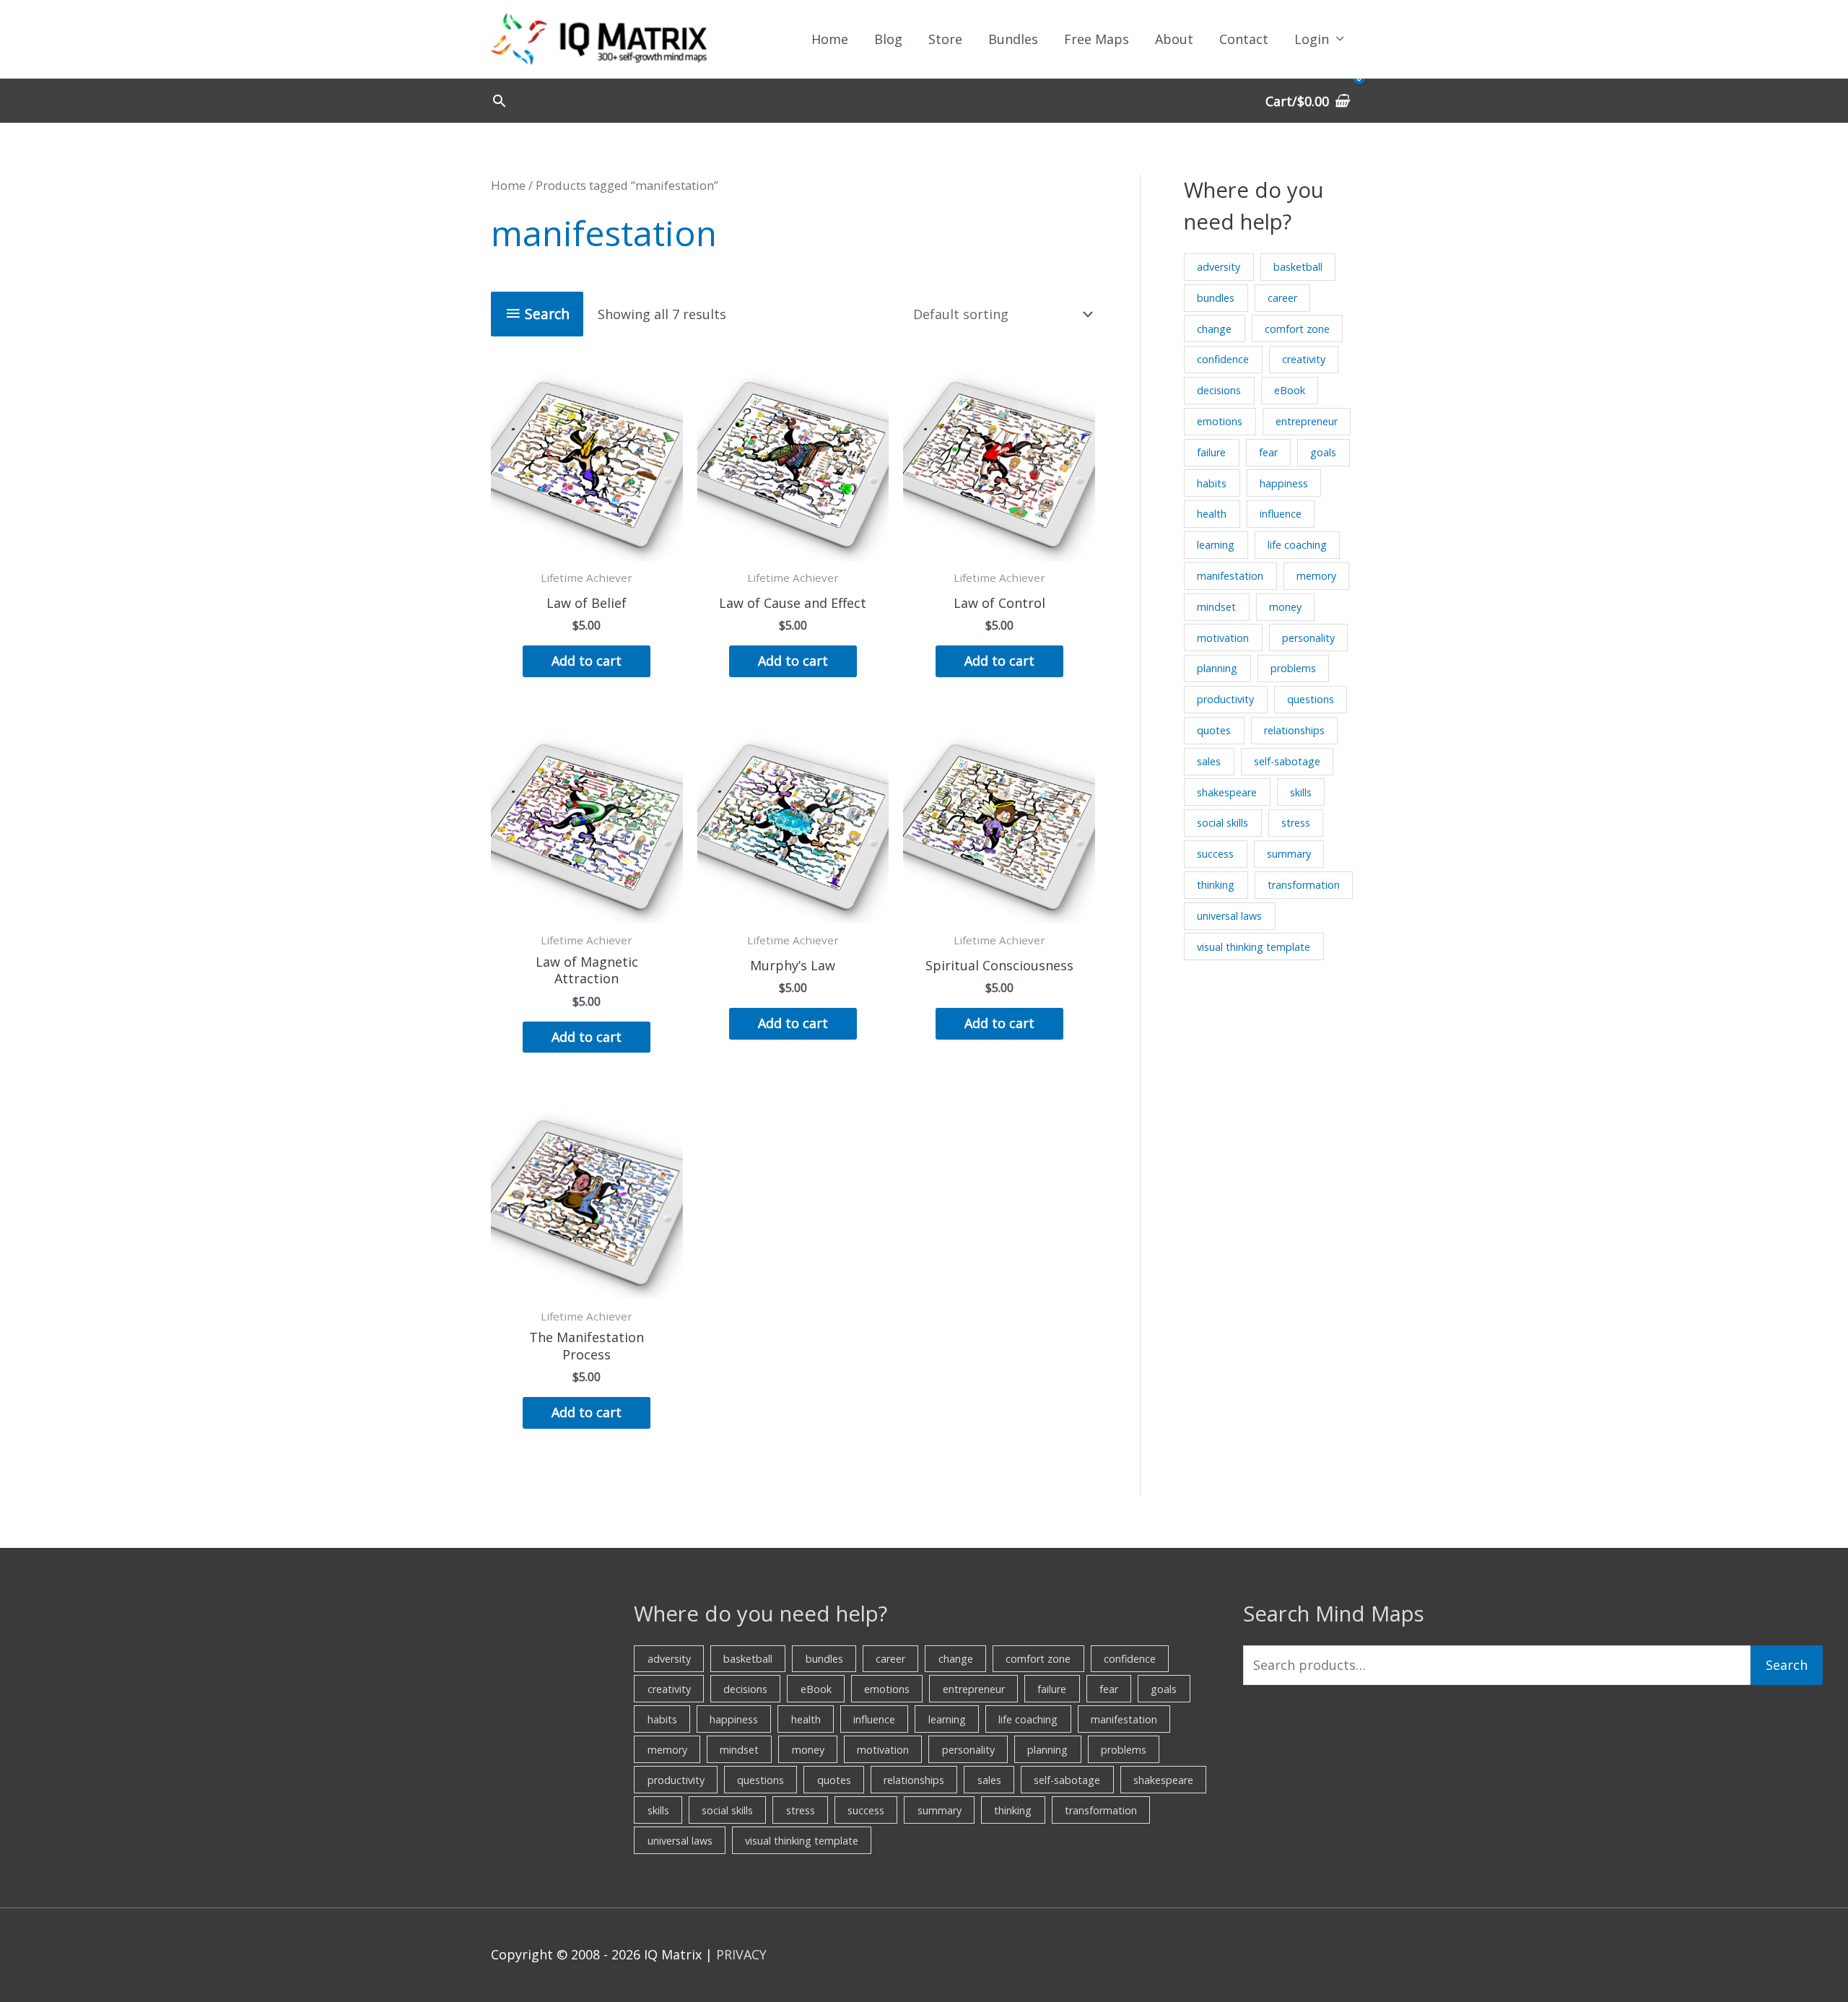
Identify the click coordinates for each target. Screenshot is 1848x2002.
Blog (888, 39)
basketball (1298, 267)
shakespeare (1227, 792)
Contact (1244, 39)
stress (1296, 823)
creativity (1304, 359)
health (1212, 514)
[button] (499, 101)
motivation (1223, 638)
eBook (1290, 390)
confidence (1223, 359)
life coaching (1297, 545)
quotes (1214, 730)
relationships (1294, 730)
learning (1216, 545)
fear (1268, 452)
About (1174, 39)
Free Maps (1097, 39)
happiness (1284, 483)
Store (945, 39)
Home (830, 39)
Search (1787, 1665)
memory (1316, 576)
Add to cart (587, 661)
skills (1301, 792)
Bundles (1013, 39)
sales (1209, 761)
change (1214, 329)
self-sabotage (1287, 761)
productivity (1225, 699)
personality (1308, 638)
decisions (1219, 390)
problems (1293, 668)
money (1285, 607)
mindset (1216, 607)
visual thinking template (1254, 947)
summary (1289, 854)
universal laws (1229, 916)
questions (1311, 699)
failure (1211, 452)
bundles (1216, 298)
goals (1323, 452)
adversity (1219, 267)
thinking (1216, 885)
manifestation (1230, 576)
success (1215, 854)
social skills (1222, 823)
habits (1212, 483)
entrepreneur (1307, 421)
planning (1217, 668)
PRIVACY (741, 1954)
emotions (1220, 421)
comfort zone (1297, 329)
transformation (1304, 885)
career (1282, 298)
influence (1281, 514)
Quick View (587, 547)
